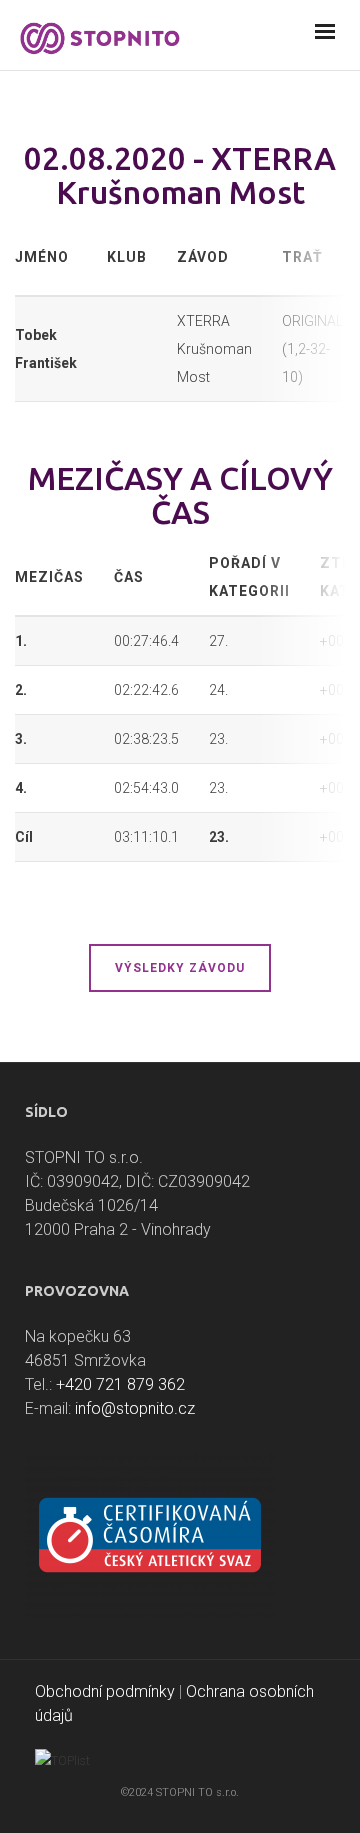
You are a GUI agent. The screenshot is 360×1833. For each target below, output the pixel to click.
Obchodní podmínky (105, 1691)
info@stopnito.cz (135, 1408)
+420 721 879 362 (120, 1384)
